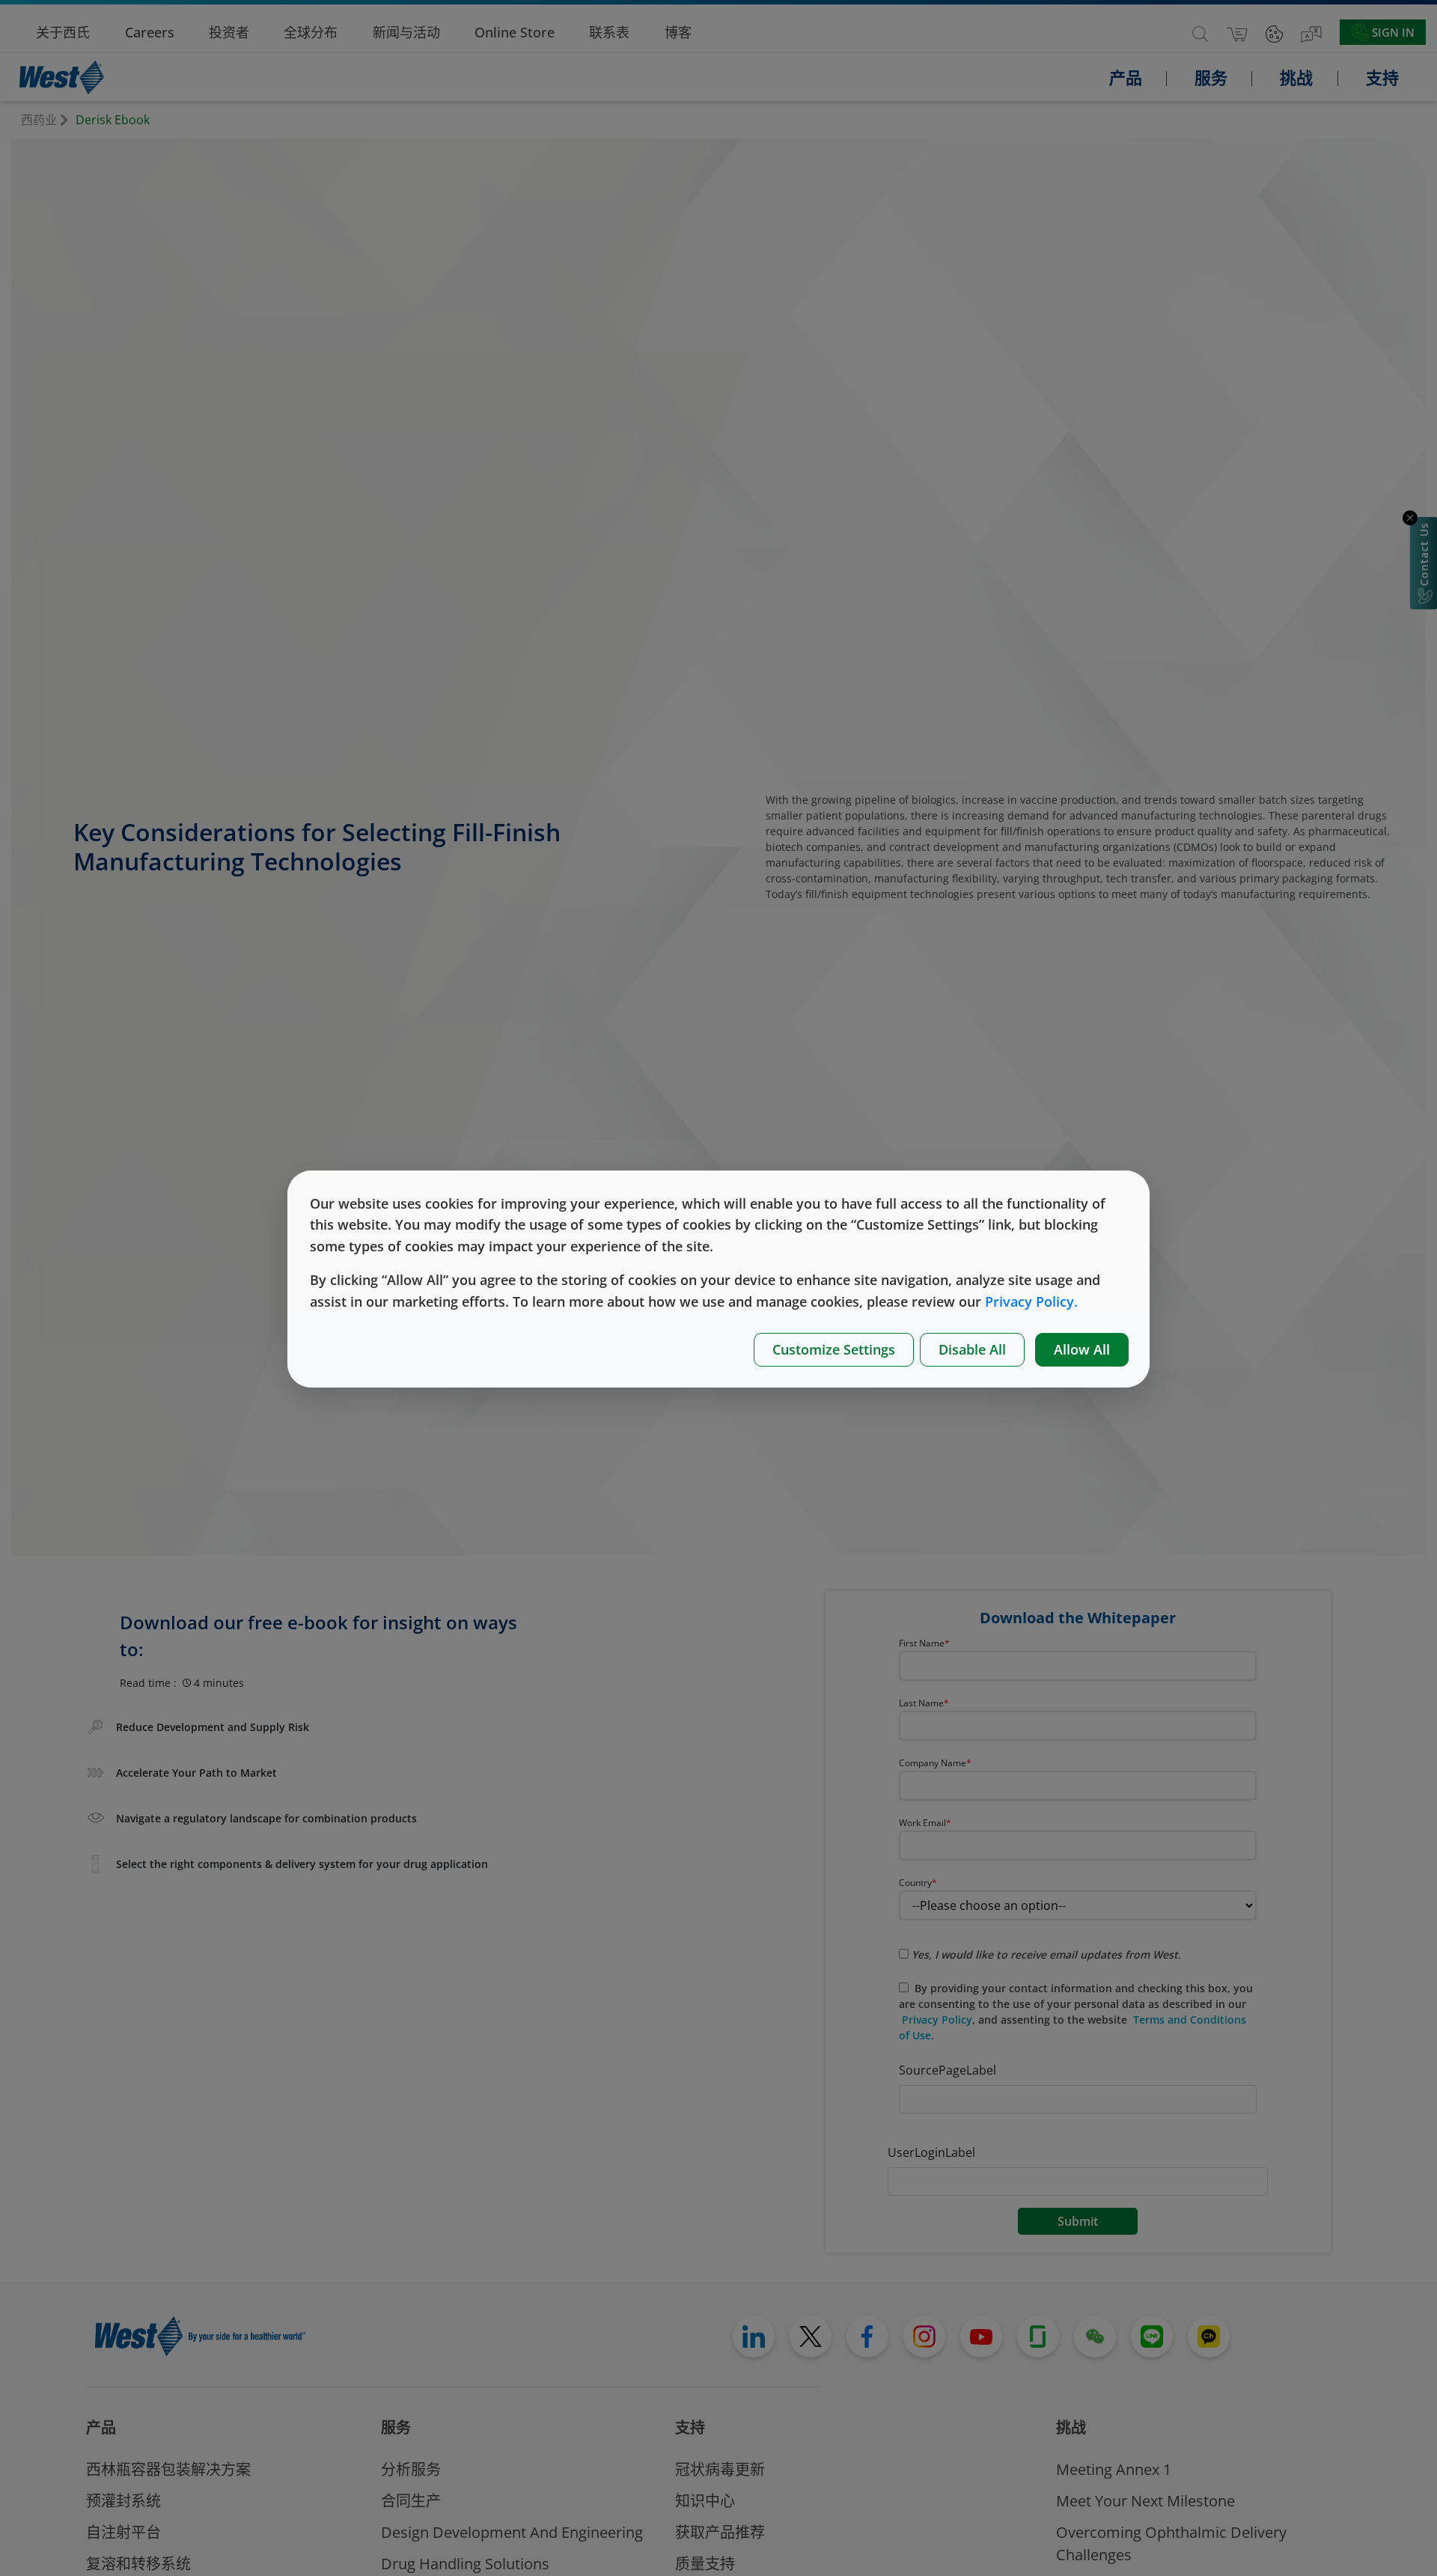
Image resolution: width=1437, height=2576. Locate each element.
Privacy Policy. (1031, 1301)
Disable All (972, 1349)
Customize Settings (834, 1349)
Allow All (1082, 1349)
